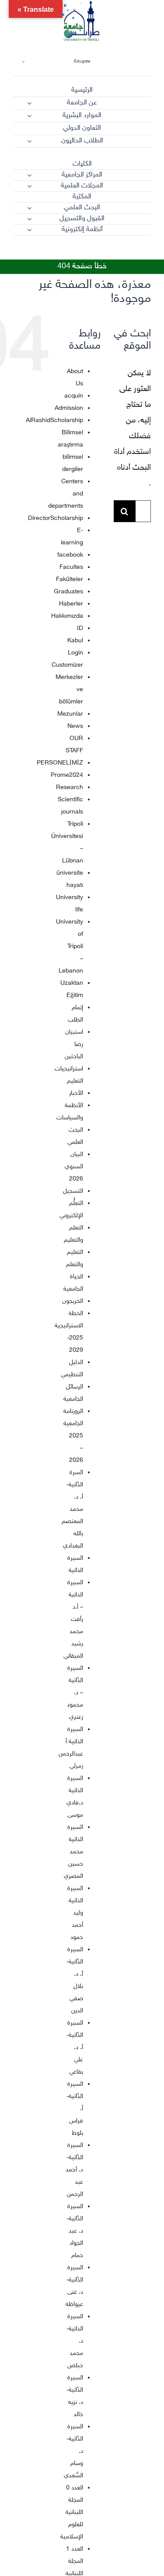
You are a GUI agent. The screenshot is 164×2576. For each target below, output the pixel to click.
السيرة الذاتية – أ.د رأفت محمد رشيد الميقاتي (73, 1619)
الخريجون (73, 1301)
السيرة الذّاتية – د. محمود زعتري (75, 1693)
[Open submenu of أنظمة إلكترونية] (29, 230)
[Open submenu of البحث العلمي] (29, 208)
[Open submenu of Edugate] (23, 61)
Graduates (68, 592)
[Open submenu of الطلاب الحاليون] (29, 141)
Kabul (75, 641)
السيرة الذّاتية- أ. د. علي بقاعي (75, 2048)
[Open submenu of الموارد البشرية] (29, 116)
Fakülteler (70, 580)
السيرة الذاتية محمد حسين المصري (73, 1852)
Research (70, 788)
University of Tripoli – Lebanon (70, 947)
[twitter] (116, 251)
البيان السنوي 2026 (74, 1167)
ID (80, 628)
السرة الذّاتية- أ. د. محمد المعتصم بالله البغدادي (72, 1509)
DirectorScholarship (56, 518)
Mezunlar (70, 714)
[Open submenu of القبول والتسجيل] (29, 219)
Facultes (71, 567)
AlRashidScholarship (54, 421)
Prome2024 (67, 775)
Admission (69, 408)
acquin (74, 396)
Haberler (71, 604)
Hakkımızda (67, 616)
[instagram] (100, 251)
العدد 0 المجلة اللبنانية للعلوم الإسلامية (72, 2512)
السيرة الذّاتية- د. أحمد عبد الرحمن (74, 2170)
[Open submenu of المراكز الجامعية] (29, 175)
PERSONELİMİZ (60, 763)
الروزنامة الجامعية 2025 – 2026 (73, 1436)
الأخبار (76, 1093)
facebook (70, 555)
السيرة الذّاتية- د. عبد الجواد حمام (75, 2231)
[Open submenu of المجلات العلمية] (29, 186)
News (75, 726)
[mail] (132, 251)
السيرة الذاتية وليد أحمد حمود (75, 1913)
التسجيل (73, 1191)
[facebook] (147, 251)
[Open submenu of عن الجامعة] (29, 103)
